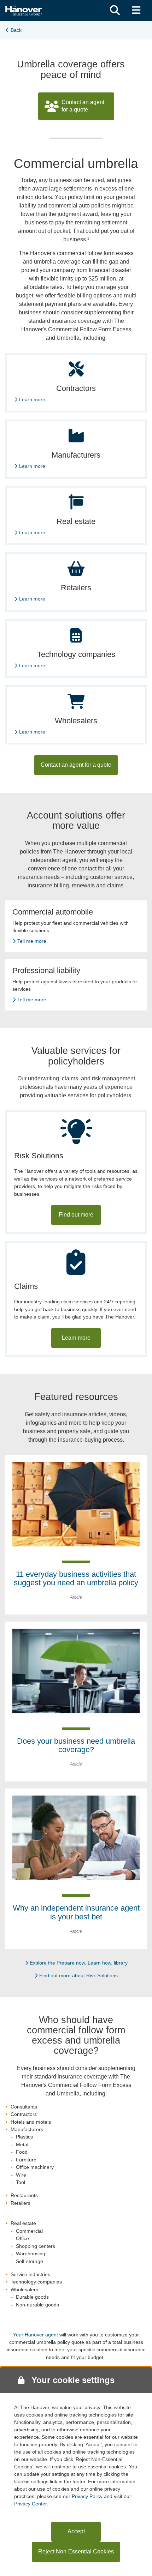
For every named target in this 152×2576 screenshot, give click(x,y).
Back (16, 30)
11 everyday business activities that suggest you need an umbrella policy (76, 1578)
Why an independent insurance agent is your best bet (76, 1912)
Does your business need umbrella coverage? (76, 1745)
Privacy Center (30, 2504)
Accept (76, 2531)
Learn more (32, 399)
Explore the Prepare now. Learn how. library (79, 1963)
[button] (115, 10)
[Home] (24, 10)
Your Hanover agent (36, 2335)
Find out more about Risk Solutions (78, 1975)
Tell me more (32, 941)
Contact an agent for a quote (83, 106)
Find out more (76, 1215)
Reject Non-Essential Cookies (76, 2551)
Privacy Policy (87, 2496)
